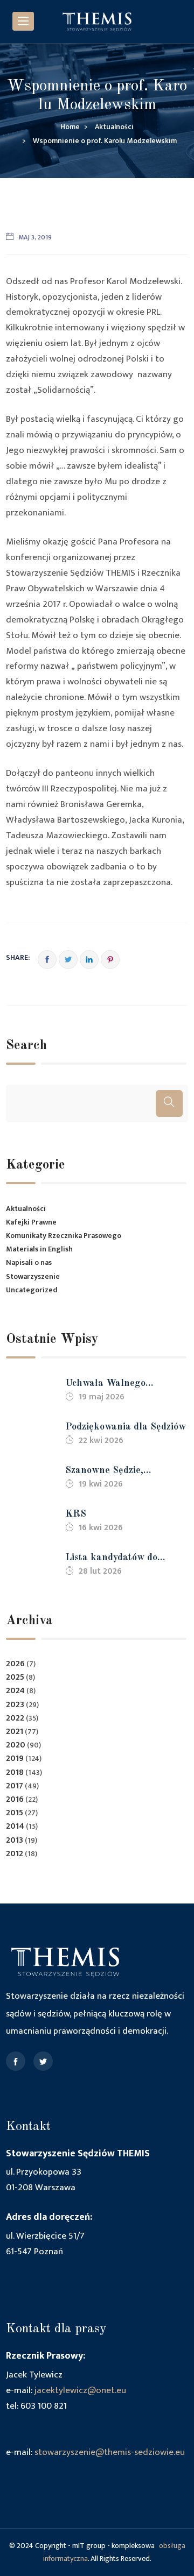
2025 (15, 1677)
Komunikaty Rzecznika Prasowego (64, 1236)
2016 (15, 1799)
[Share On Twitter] (68, 960)
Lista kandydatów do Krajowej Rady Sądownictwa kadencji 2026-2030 (114, 1559)
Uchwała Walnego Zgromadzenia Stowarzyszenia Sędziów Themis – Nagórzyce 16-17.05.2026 (119, 1385)
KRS (76, 1514)
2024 (15, 1691)
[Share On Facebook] (47, 960)
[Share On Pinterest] (110, 960)
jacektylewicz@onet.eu (80, 2390)
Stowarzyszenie (33, 1276)
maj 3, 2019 (35, 237)
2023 (15, 1705)
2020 (16, 1745)
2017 (15, 1786)
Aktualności (26, 1209)
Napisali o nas (29, 1262)
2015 (15, 1813)
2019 (15, 1758)
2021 (15, 1732)
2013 (15, 1840)
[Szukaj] (169, 1103)
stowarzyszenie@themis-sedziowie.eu (110, 2452)
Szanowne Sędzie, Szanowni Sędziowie (109, 1472)
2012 (15, 1854)
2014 (15, 1826)
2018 (15, 1772)
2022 (15, 1718)
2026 (15, 1664)
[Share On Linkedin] (89, 960)
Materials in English (39, 1249)
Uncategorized (32, 1290)
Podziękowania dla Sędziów (126, 1427)
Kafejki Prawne (31, 1222)
